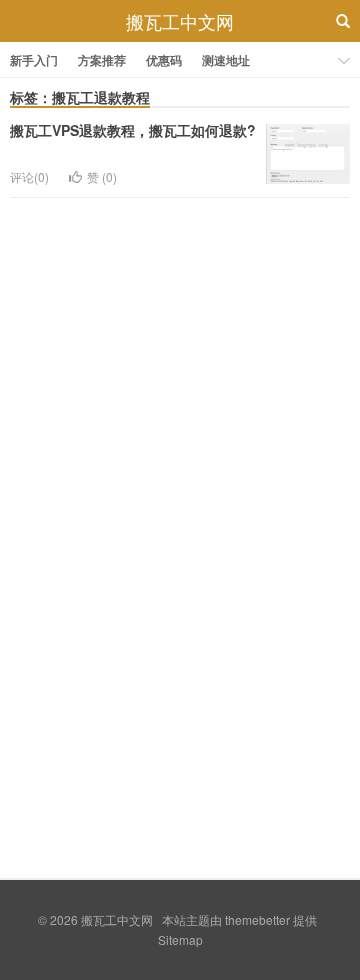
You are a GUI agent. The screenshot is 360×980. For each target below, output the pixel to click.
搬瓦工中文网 (180, 21)
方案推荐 (102, 60)
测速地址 (226, 60)
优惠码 (164, 60)
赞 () (102, 176)
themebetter (257, 919)
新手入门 (34, 60)
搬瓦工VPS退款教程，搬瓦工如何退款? (133, 130)
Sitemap (180, 939)
